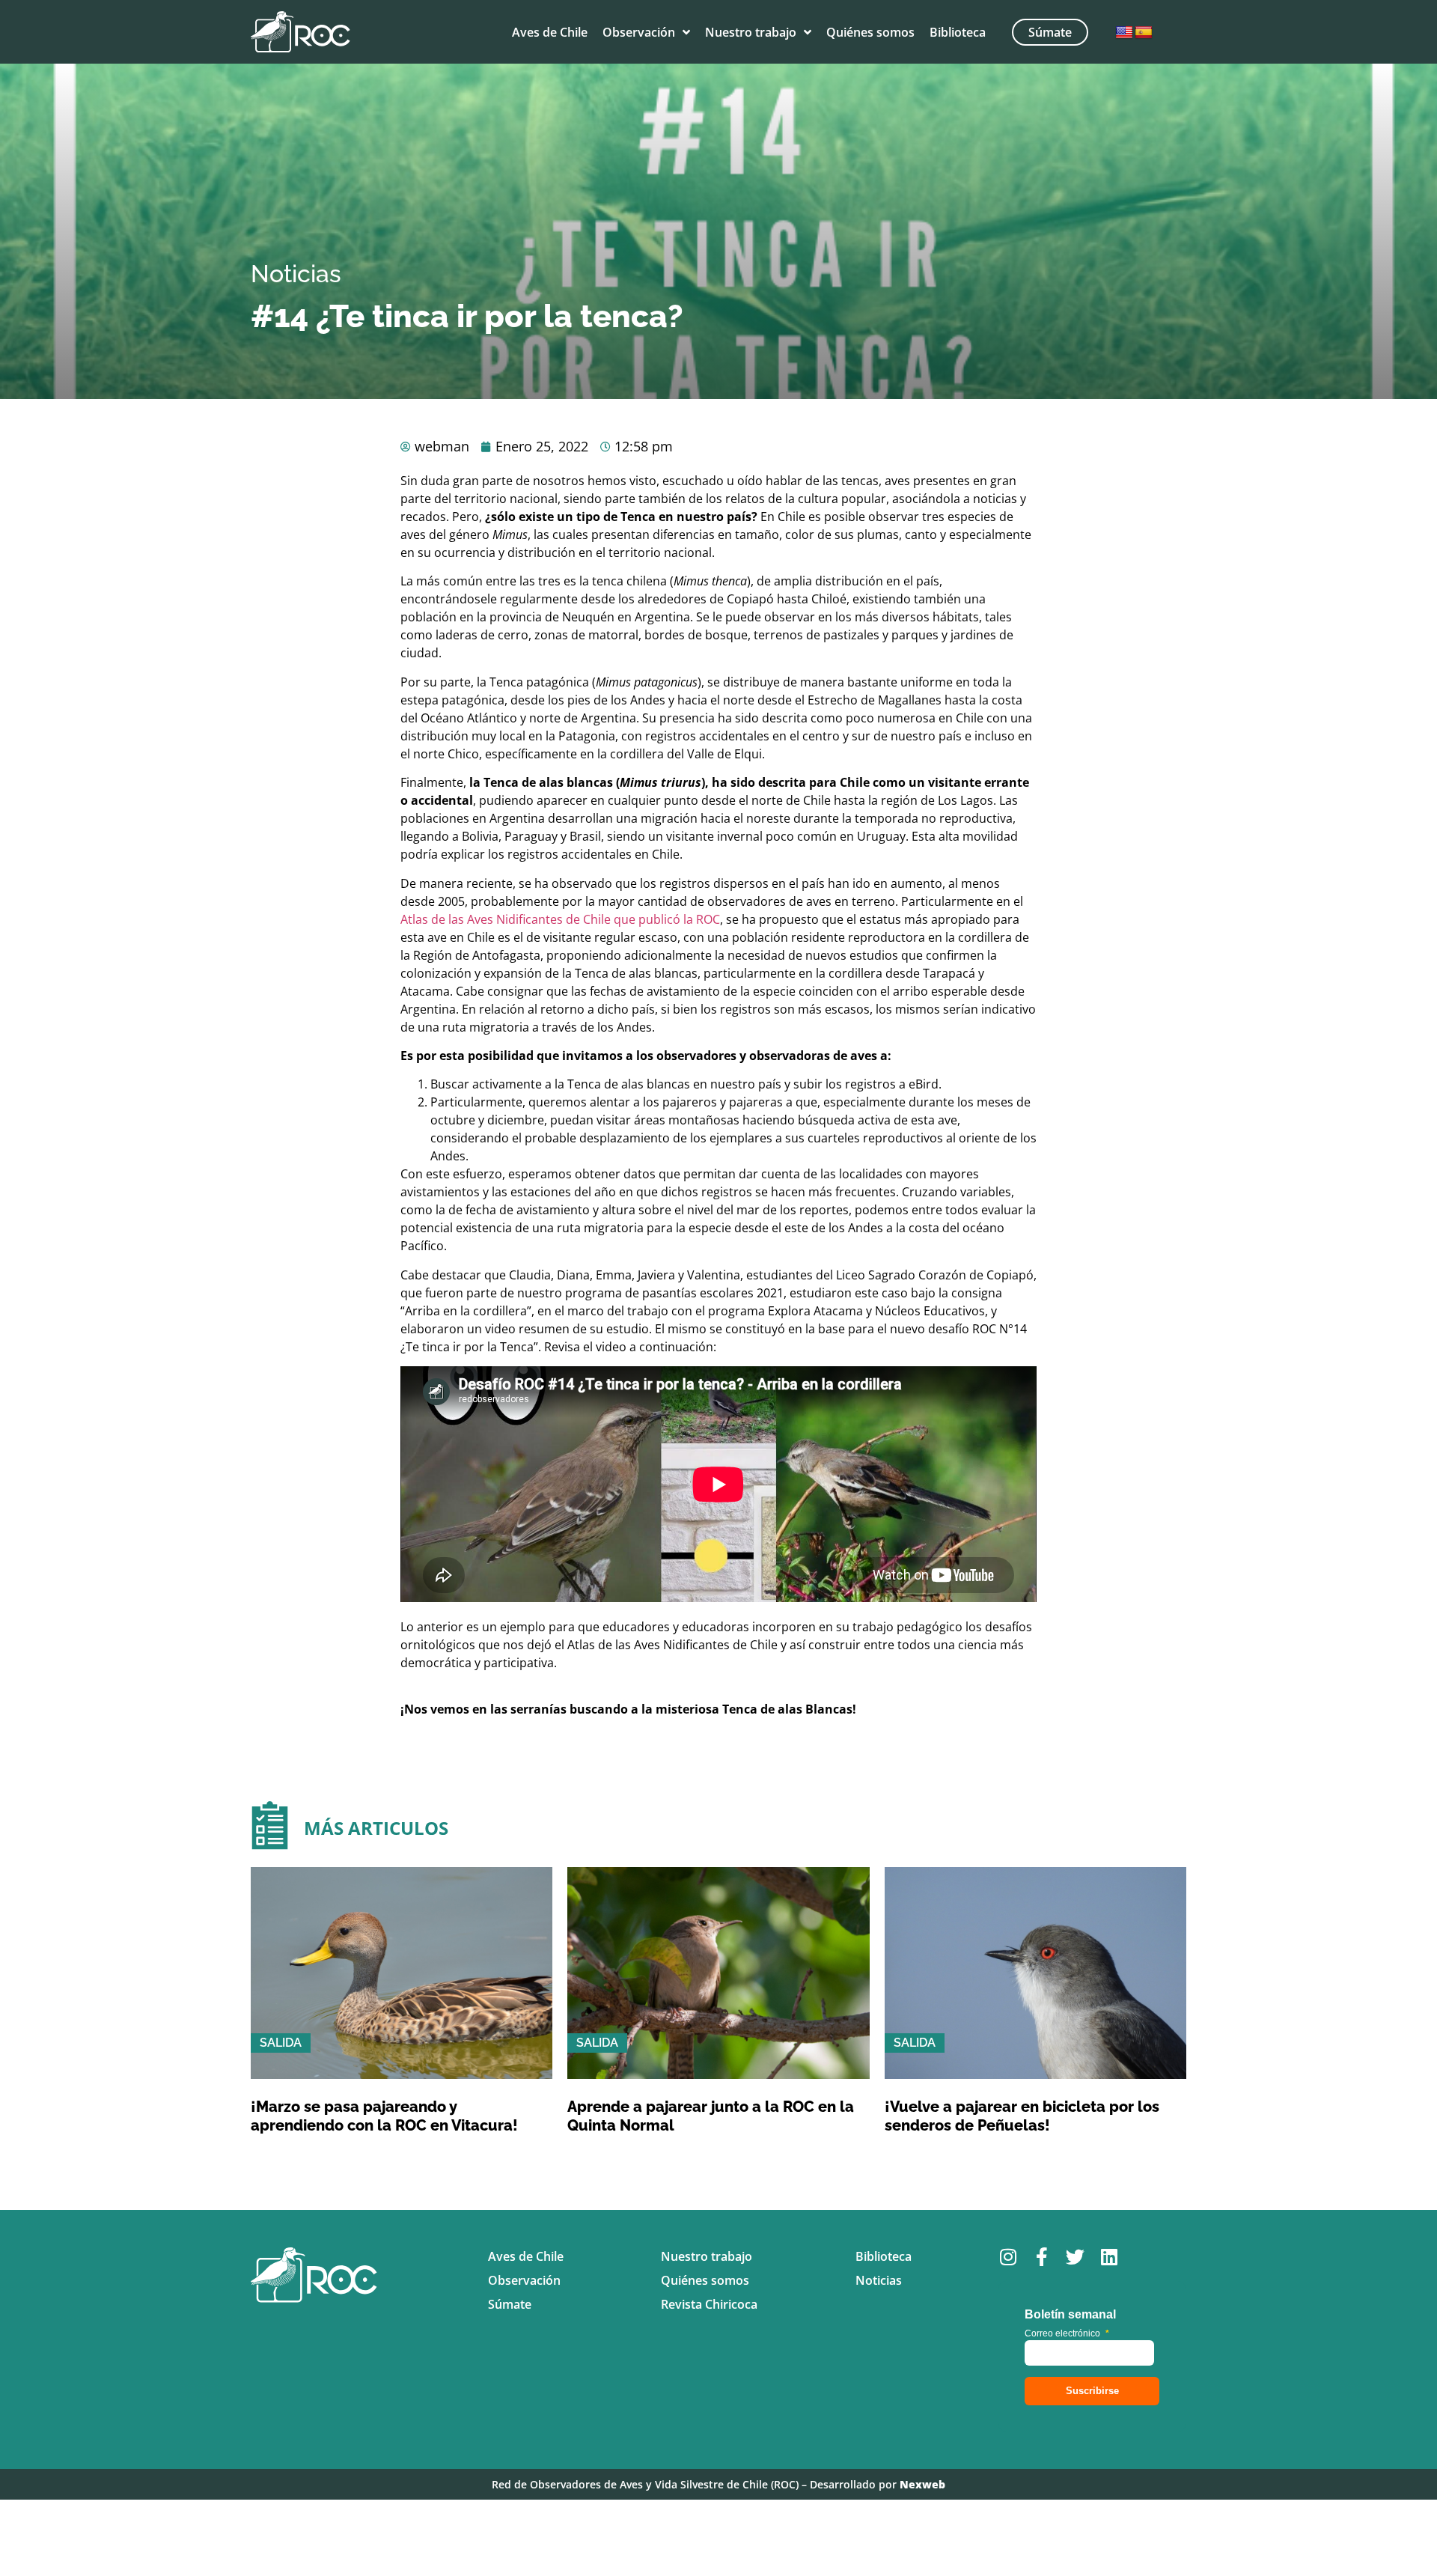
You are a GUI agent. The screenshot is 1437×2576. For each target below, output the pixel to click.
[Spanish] (1144, 33)
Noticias (296, 274)
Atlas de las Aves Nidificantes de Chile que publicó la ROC (560, 919)
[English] (1124, 33)
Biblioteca (958, 32)
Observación (639, 32)
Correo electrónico (1067, 2333)
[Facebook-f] (1041, 2257)
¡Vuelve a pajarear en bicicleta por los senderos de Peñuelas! (1022, 2116)
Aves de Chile (550, 32)
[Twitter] (1075, 2257)
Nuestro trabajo (751, 32)
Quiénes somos (870, 32)
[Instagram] (1008, 2257)
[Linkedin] (1109, 2257)
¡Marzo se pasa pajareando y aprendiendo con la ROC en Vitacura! (384, 2116)
